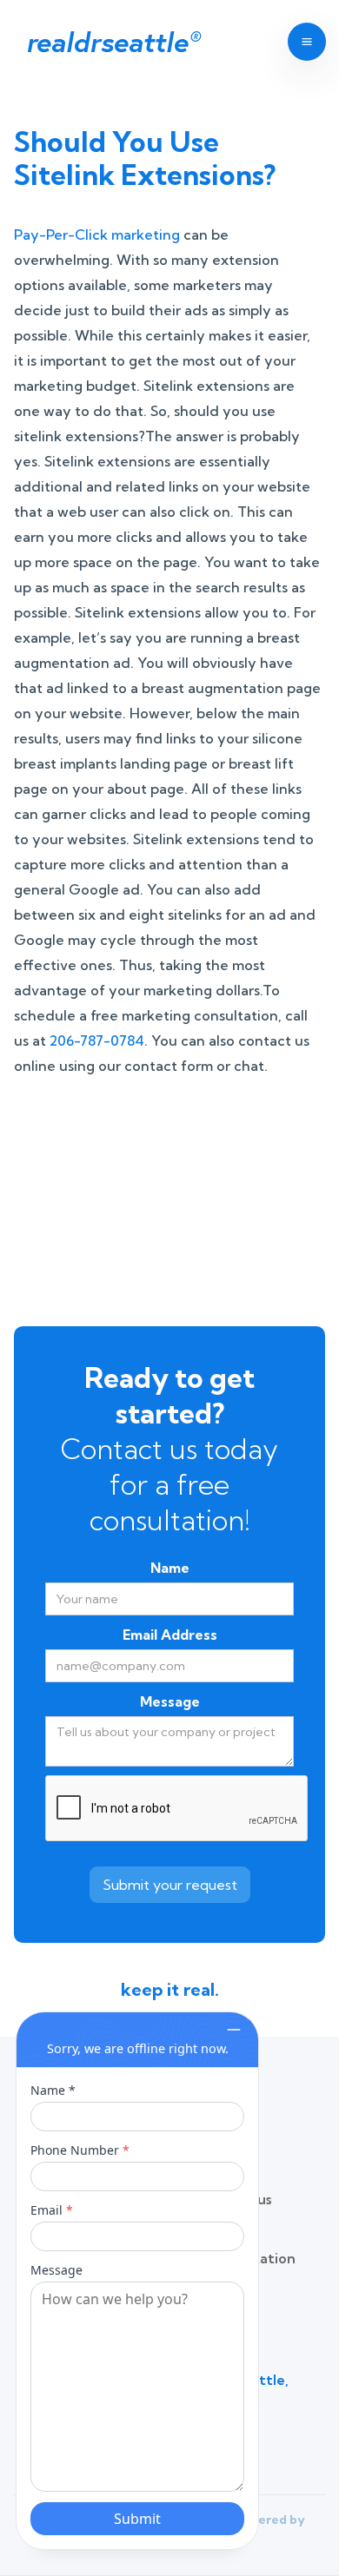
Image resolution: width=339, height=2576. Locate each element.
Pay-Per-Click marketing (97, 234)
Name (170, 1568)
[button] (300, 42)
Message (170, 1701)
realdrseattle (113, 42)
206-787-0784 (97, 1040)
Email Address (170, 1635)
